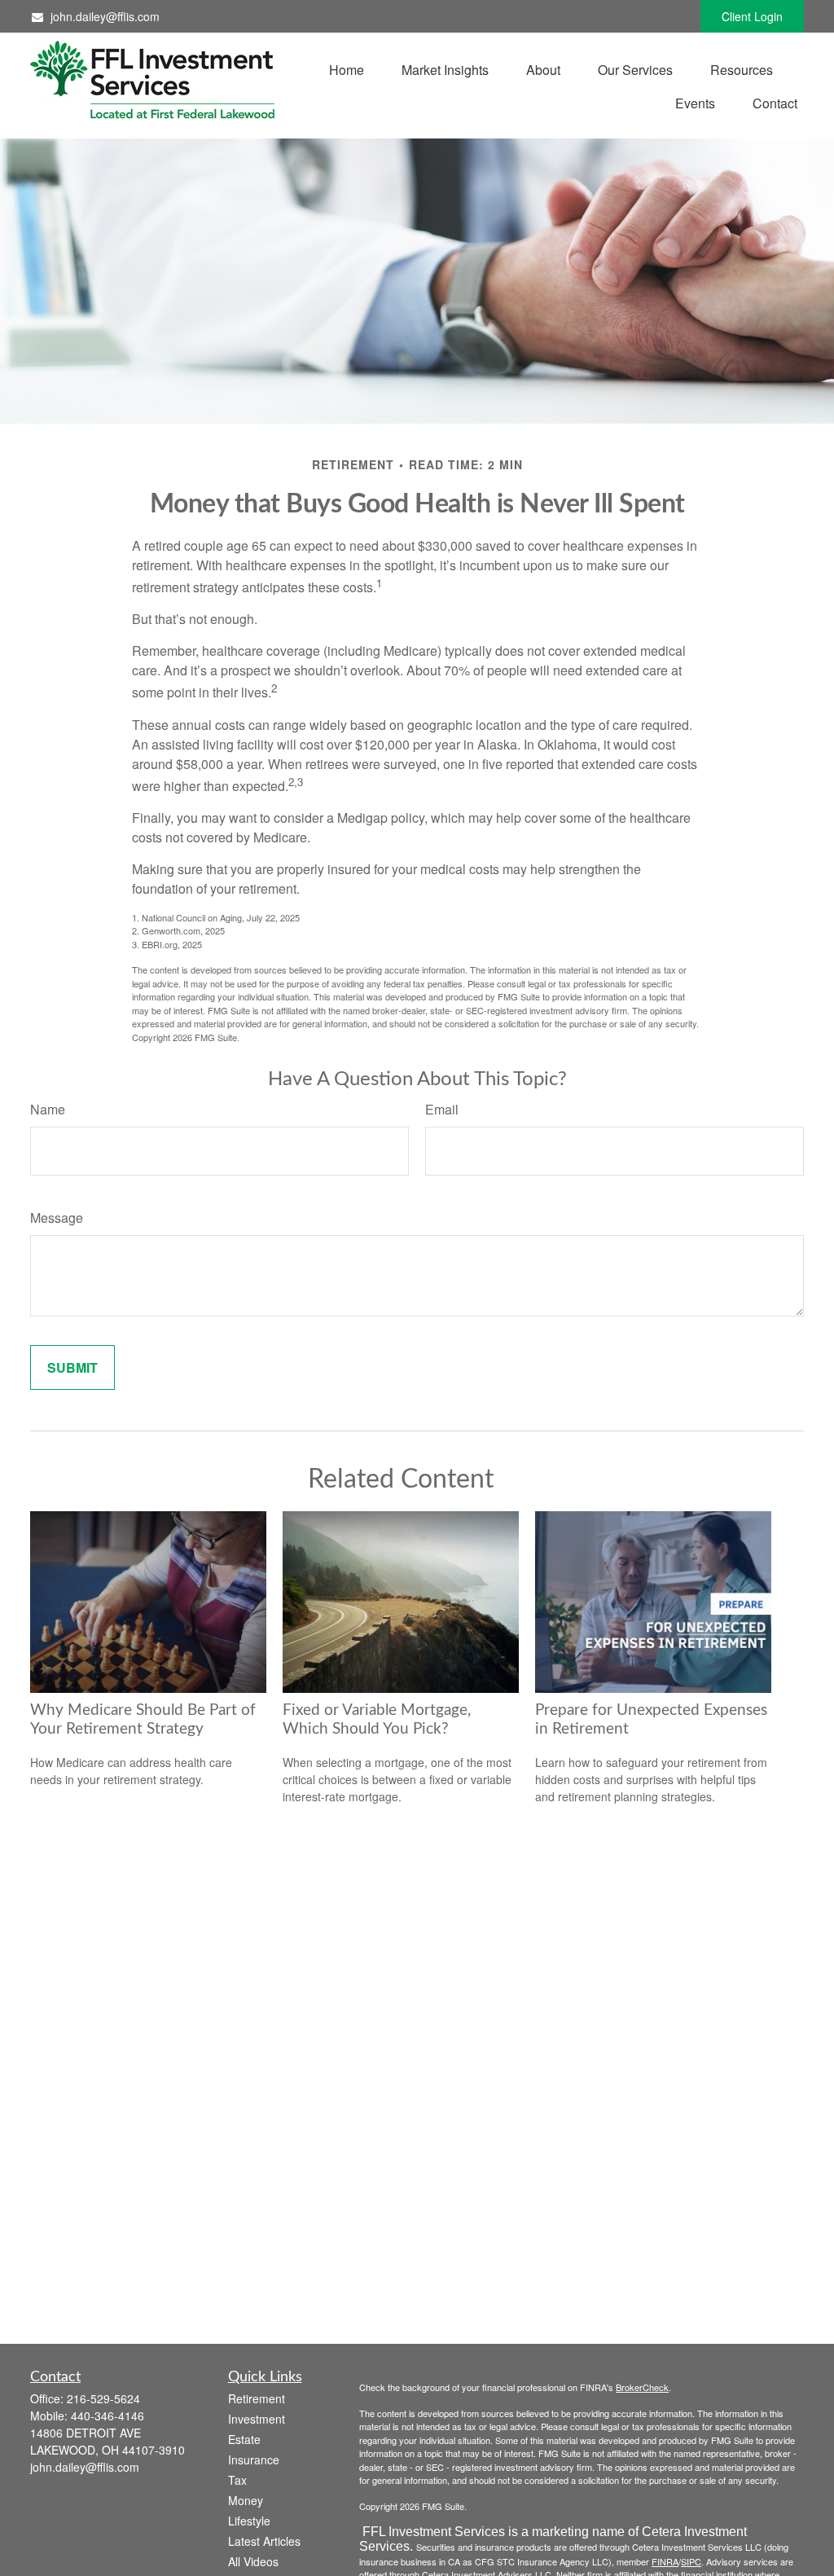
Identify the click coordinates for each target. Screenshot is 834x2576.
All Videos (253, 2561)
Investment (257, 2419)
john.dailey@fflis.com (105, 16)
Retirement (257, 2398)
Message (57, 1218)
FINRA (665, 2561)
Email (442, 1109)
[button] (347, 69)
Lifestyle (249, 2521)
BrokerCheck (642, 2387)
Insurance (254, 2460)
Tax (237, 2480)
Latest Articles (264, 2541)
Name (48, 1109)
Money (246, 2500)
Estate (244, 2439)
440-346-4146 (108, 2416)
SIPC (691, 2561)
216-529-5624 (103, 2398)
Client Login (752, 16)
